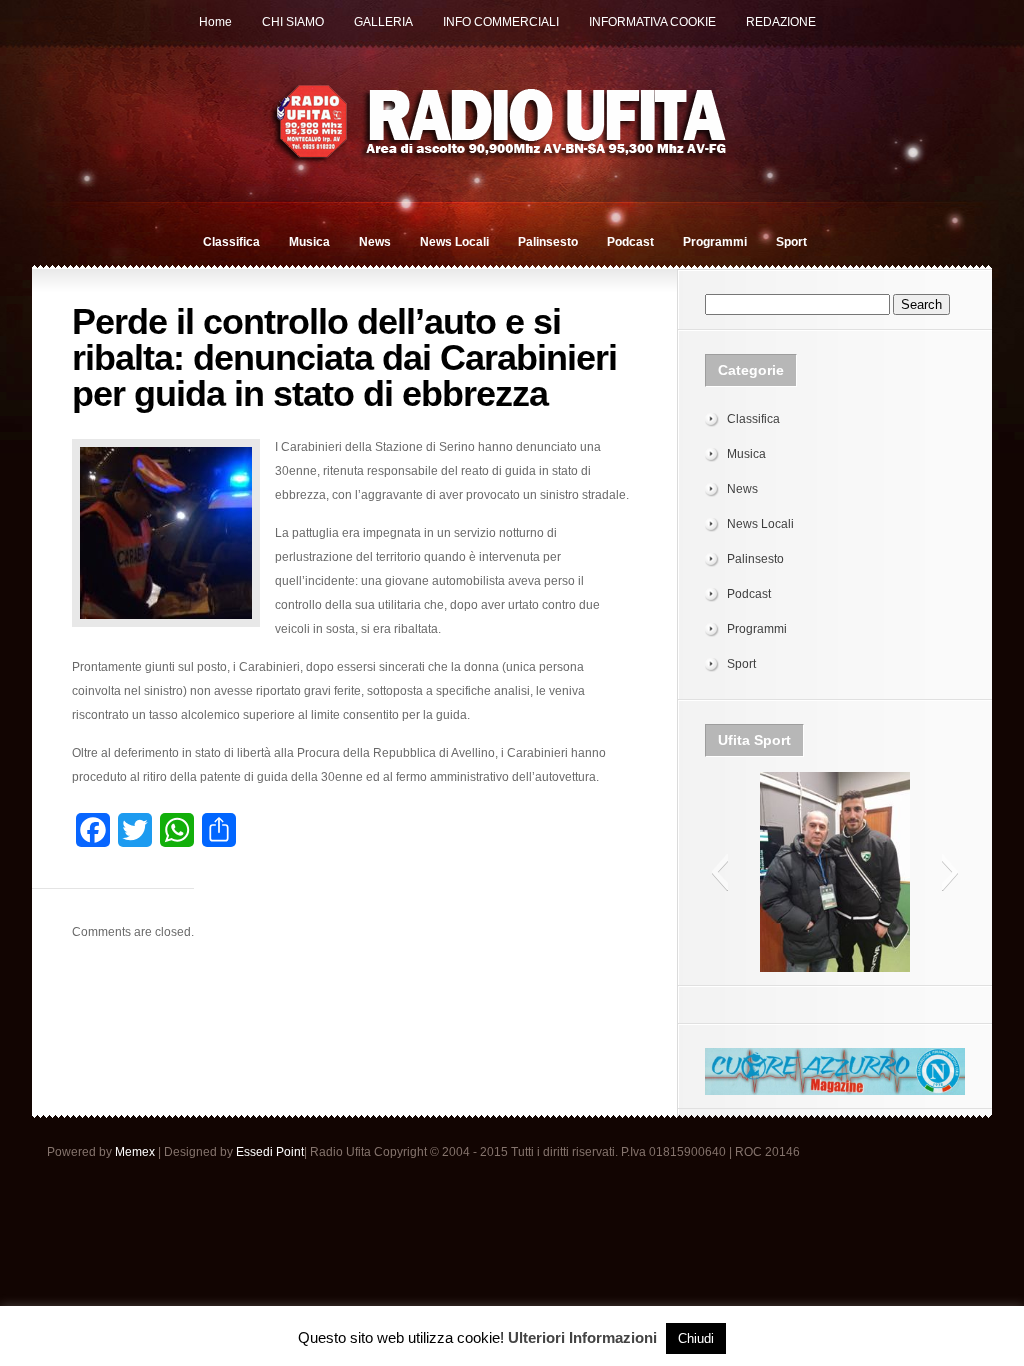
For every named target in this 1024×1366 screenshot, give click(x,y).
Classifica (231, 242)
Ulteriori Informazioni (582, 1337)
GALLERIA (383, 22)
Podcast (630, 242)
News (375, 242)
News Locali (454, 242)
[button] (719, 872)
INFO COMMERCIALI (501, 22)
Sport (791, 242)
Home (215, 22)
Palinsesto (548, 242)
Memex (135, 1152)
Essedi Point (270, 1152)
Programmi (715, 242)
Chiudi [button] (696, 1338)
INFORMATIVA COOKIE (652, 22)
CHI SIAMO (293, 22)
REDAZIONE (781, 22)
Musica (309, 242)
